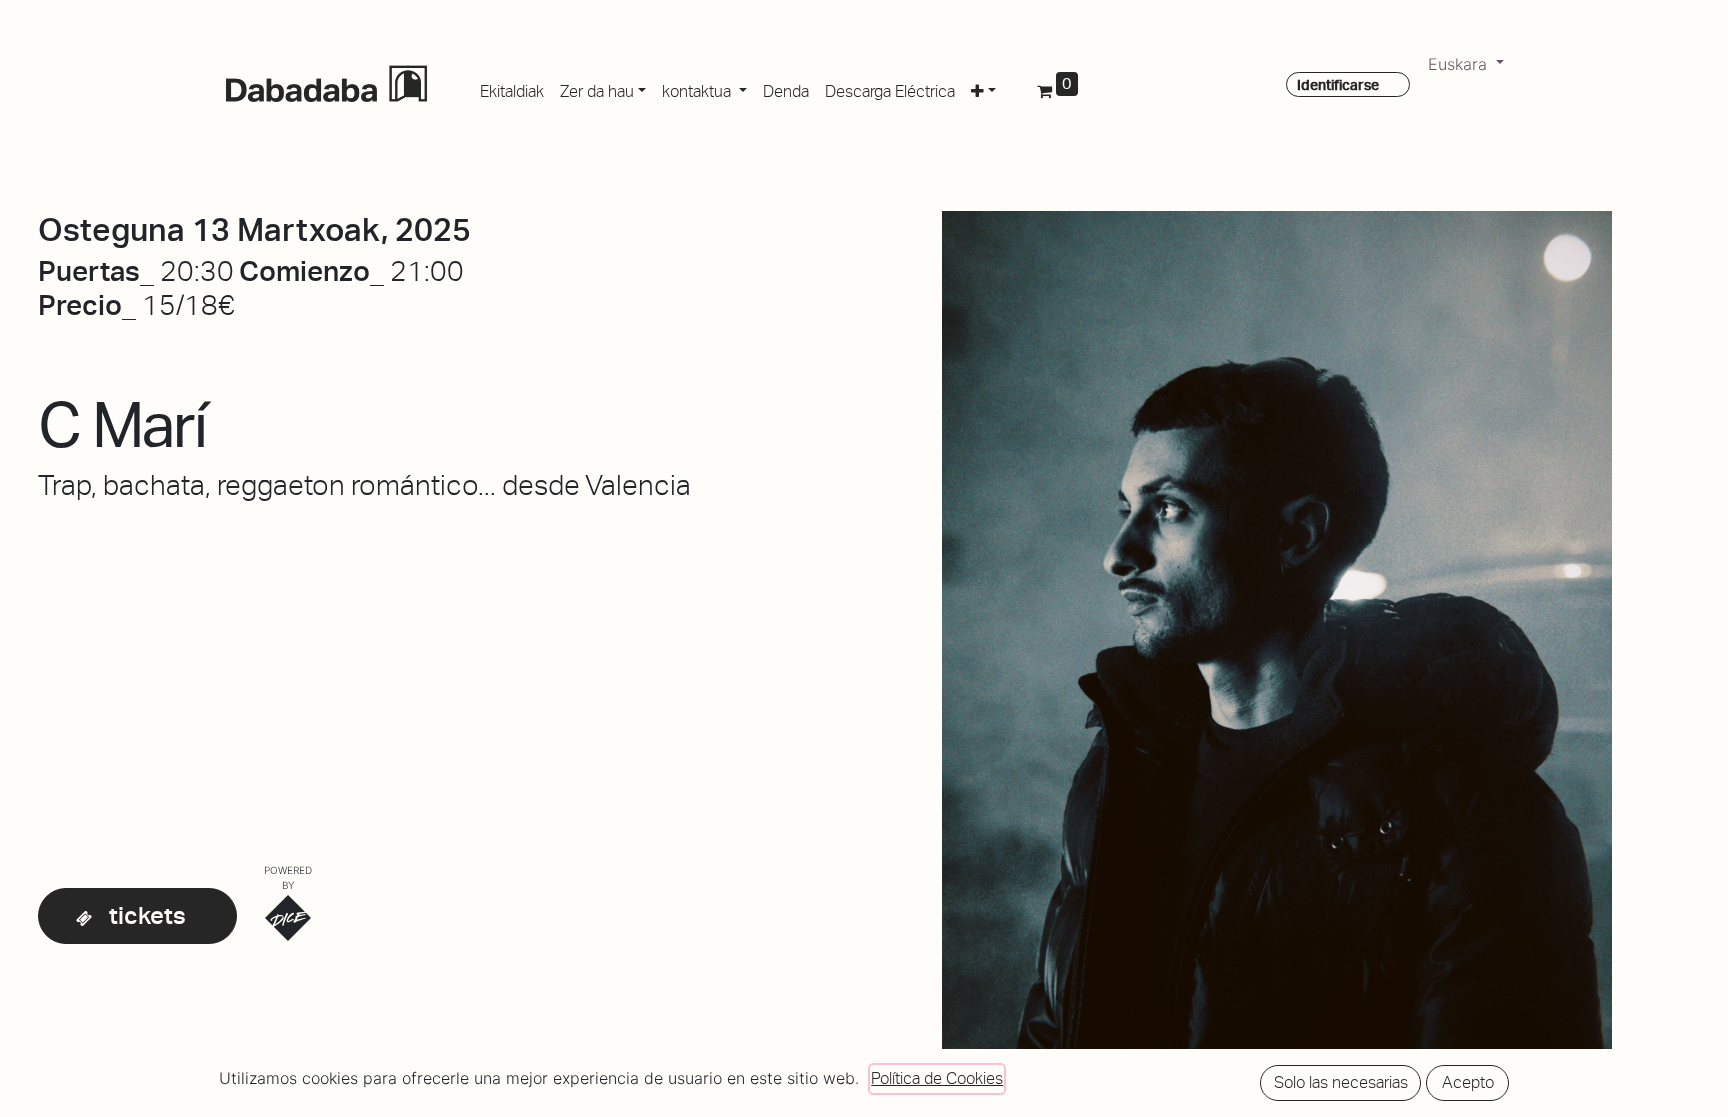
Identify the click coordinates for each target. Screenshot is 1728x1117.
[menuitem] (512, 88)
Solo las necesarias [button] (1341, 1082)
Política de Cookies (937, 1078)
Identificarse (1338, 85)
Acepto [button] (1468, 1082)
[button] (983, 88)
